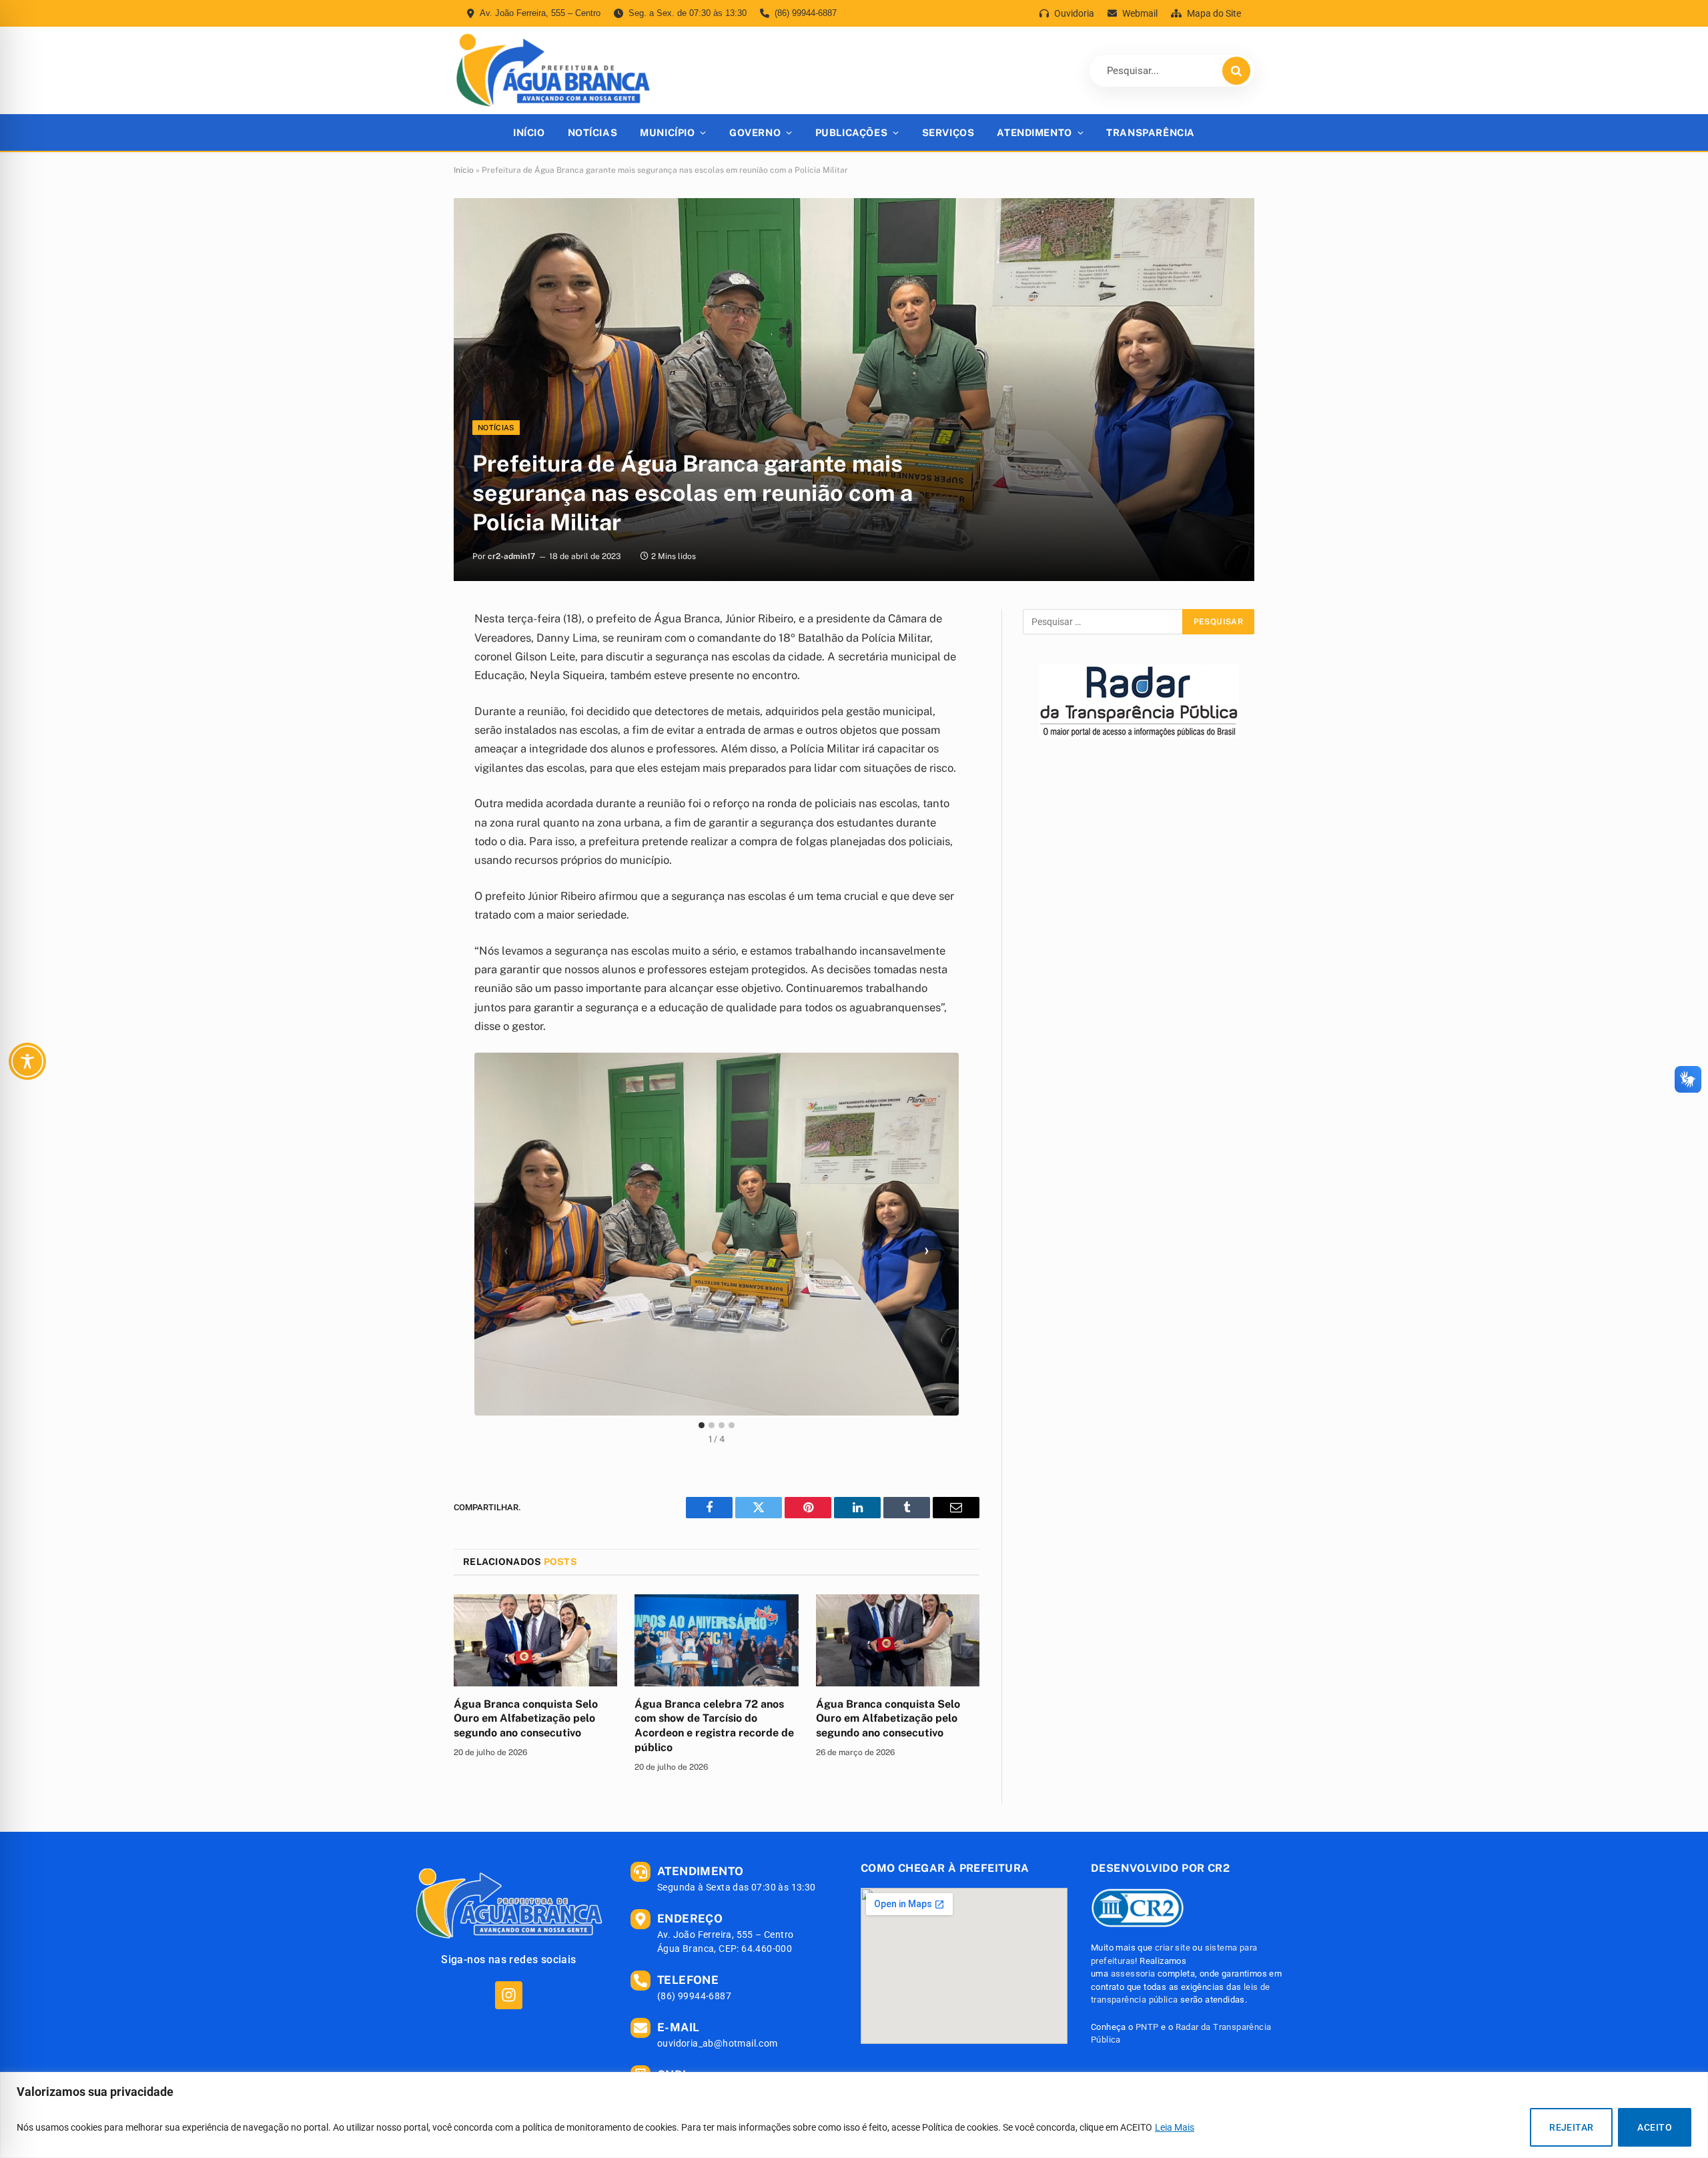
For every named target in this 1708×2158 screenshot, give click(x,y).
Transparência (1151, 132)
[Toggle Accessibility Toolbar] (27, 1061)
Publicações (851, 132)
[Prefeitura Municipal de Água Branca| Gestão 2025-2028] (553, 70)
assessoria (1133, 1974)
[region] (854, 2115)
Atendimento (1034, 132)
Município (667, 132)
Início (529, 132)
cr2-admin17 (511, 556)
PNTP (1147, 2027)
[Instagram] (509, 1995)
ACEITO (1655, 2127)
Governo (755, 132)
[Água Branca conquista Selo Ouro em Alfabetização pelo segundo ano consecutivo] (535, 1640)
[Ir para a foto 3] (722, 1425)
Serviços (948, 132)
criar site (1173, 1948)
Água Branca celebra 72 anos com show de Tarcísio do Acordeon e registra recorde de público (714, 1726)
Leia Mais (1175, 2127)
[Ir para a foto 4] (732, 1425)
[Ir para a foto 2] (712, 1425)
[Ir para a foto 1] (702, 1425)
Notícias (593, 132)
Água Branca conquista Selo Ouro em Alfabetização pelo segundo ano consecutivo (526, 1719)
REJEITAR (1571, 2127)
